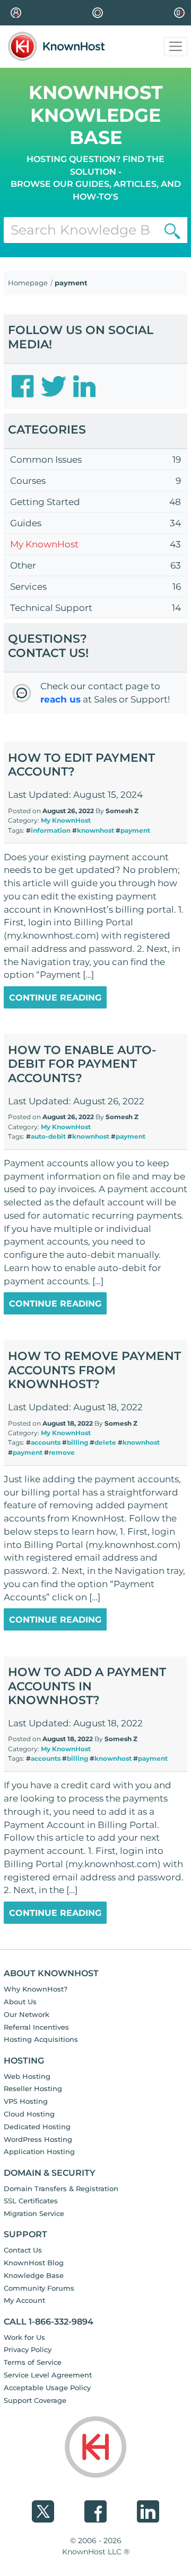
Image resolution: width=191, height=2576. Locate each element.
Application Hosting (39, 2151)
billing (77, 1442)
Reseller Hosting (33, 2088)
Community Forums (39, 2288)
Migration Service (34, 2213)
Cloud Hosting (29, 2114)
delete (105, 1442)
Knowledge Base (34, 2275)
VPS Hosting (26, 2101)
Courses (28, 481)
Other (23, 565)
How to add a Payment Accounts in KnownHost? (87, 1686)
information (51, 830)
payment (135, 830)
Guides (26, 523)
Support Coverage (35, 2400)
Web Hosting (27, 2076)
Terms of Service (33, 2362)
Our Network (27, 2014)
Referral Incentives (36, 2027)
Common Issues (46, 460)
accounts (46, 1442)
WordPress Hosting (38, 2139)
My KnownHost (44, 544)
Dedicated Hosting (37, 2127)
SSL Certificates (31, 2201)
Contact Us (23, 2250)
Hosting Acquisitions (41, 2039)
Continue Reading (55, 998)
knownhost (95, 830)
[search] (172, 230)
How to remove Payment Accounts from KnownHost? (94, 1370)
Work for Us (24, 2337)
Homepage (28, 283)
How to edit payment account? (81, 765)
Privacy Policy (28, 2349)
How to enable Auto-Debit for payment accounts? (82, 1064)
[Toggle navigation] (176, 47)
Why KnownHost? (36, 1989)
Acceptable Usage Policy (47, 2388)
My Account (24, 2300)
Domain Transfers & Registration (61, 2188)
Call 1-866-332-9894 (49, 2322)
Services (28, 587)
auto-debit (48, 1136)
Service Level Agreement (48, 2375)
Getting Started (45, 502)
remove (62, 1452)
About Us (20, 2002)
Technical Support (51, 608)
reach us (60, 699)
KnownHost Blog (34, 2263)
